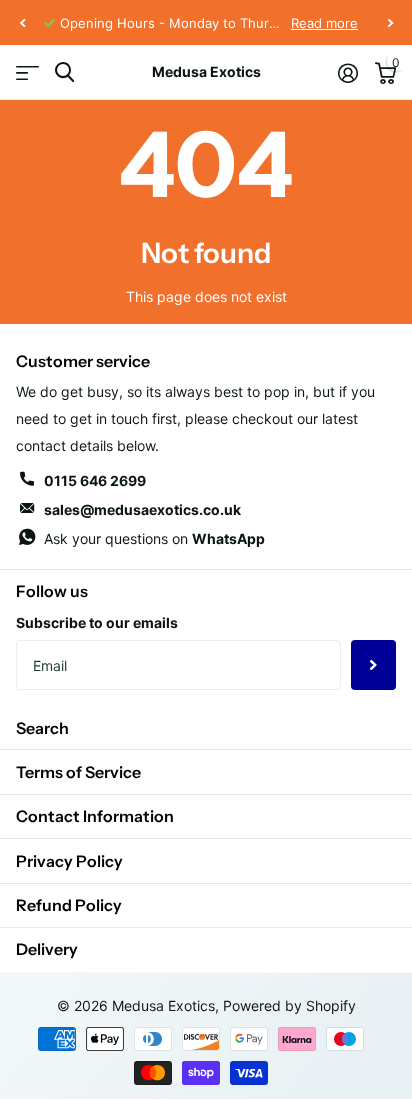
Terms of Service (78, 772)
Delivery (47, 949)
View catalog (27, 72)
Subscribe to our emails (97, 622)
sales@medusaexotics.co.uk (142, 509)
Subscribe (373, 665)
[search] (64, 72)
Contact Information (95, 816)
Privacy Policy (69, 861)
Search (42, 728)
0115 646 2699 (95, 480)
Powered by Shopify (289, 1005)
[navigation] (22, 23)
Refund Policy (69, 905)
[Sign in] (347, 73)
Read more (324, 23)
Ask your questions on (154, 538)
